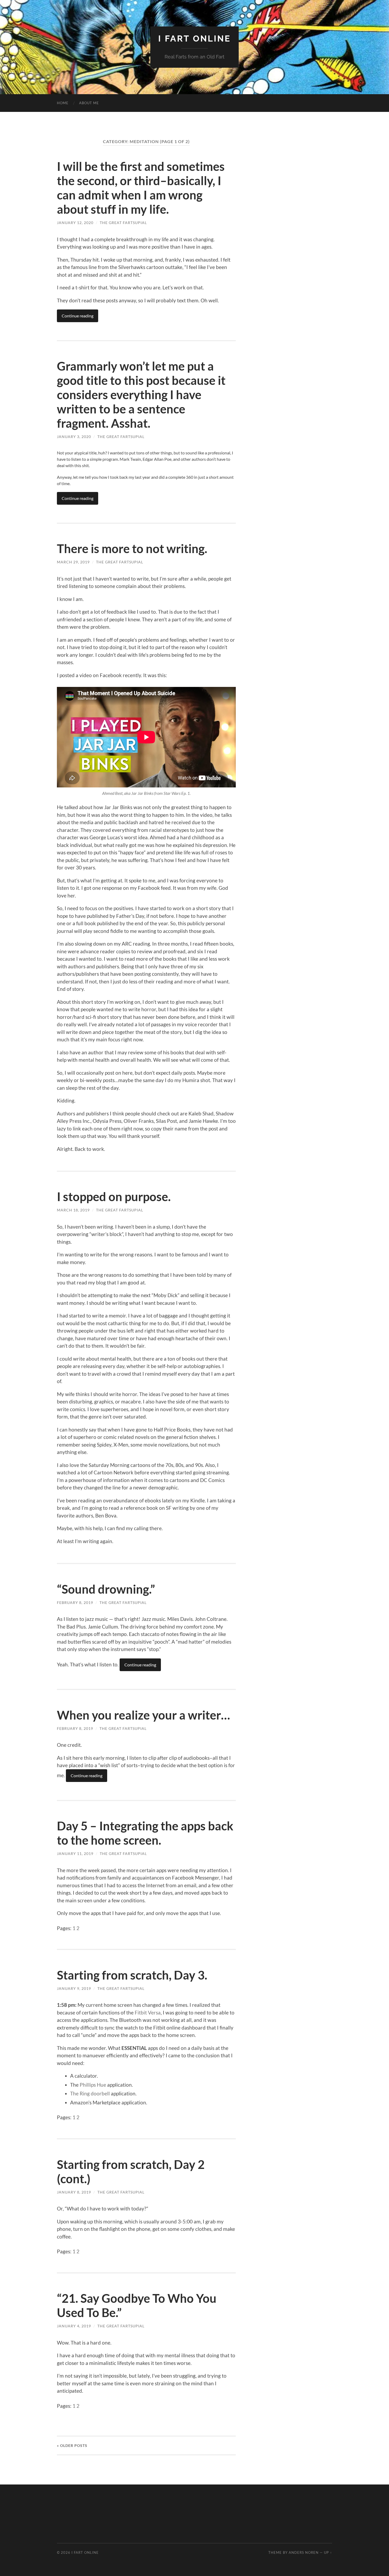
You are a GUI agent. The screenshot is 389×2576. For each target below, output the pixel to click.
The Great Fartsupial (123, 223)
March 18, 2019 (73, 1210)
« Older (72, 2445)
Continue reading (78, 316)
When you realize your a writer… (143, 1715)
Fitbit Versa (148, 2012)
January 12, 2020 (75, 223)
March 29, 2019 (73, 562)
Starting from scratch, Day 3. (132, 1975)
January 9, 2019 (74, 1988)
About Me (89, 103)
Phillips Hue (93, 2085)
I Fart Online (195, 38)
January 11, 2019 (75, 1854)
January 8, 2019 (74, 2192)
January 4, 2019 (74, 2326)
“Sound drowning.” (106, 1589)
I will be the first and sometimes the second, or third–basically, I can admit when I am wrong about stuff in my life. (141, 188)
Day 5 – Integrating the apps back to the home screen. (145, 1833)
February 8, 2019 (75, 1602)
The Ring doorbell (90, 2093)
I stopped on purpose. (114, 1197)
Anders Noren (304, 2552)
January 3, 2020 (74, 437)
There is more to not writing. (132, 549)
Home (63, 103)
